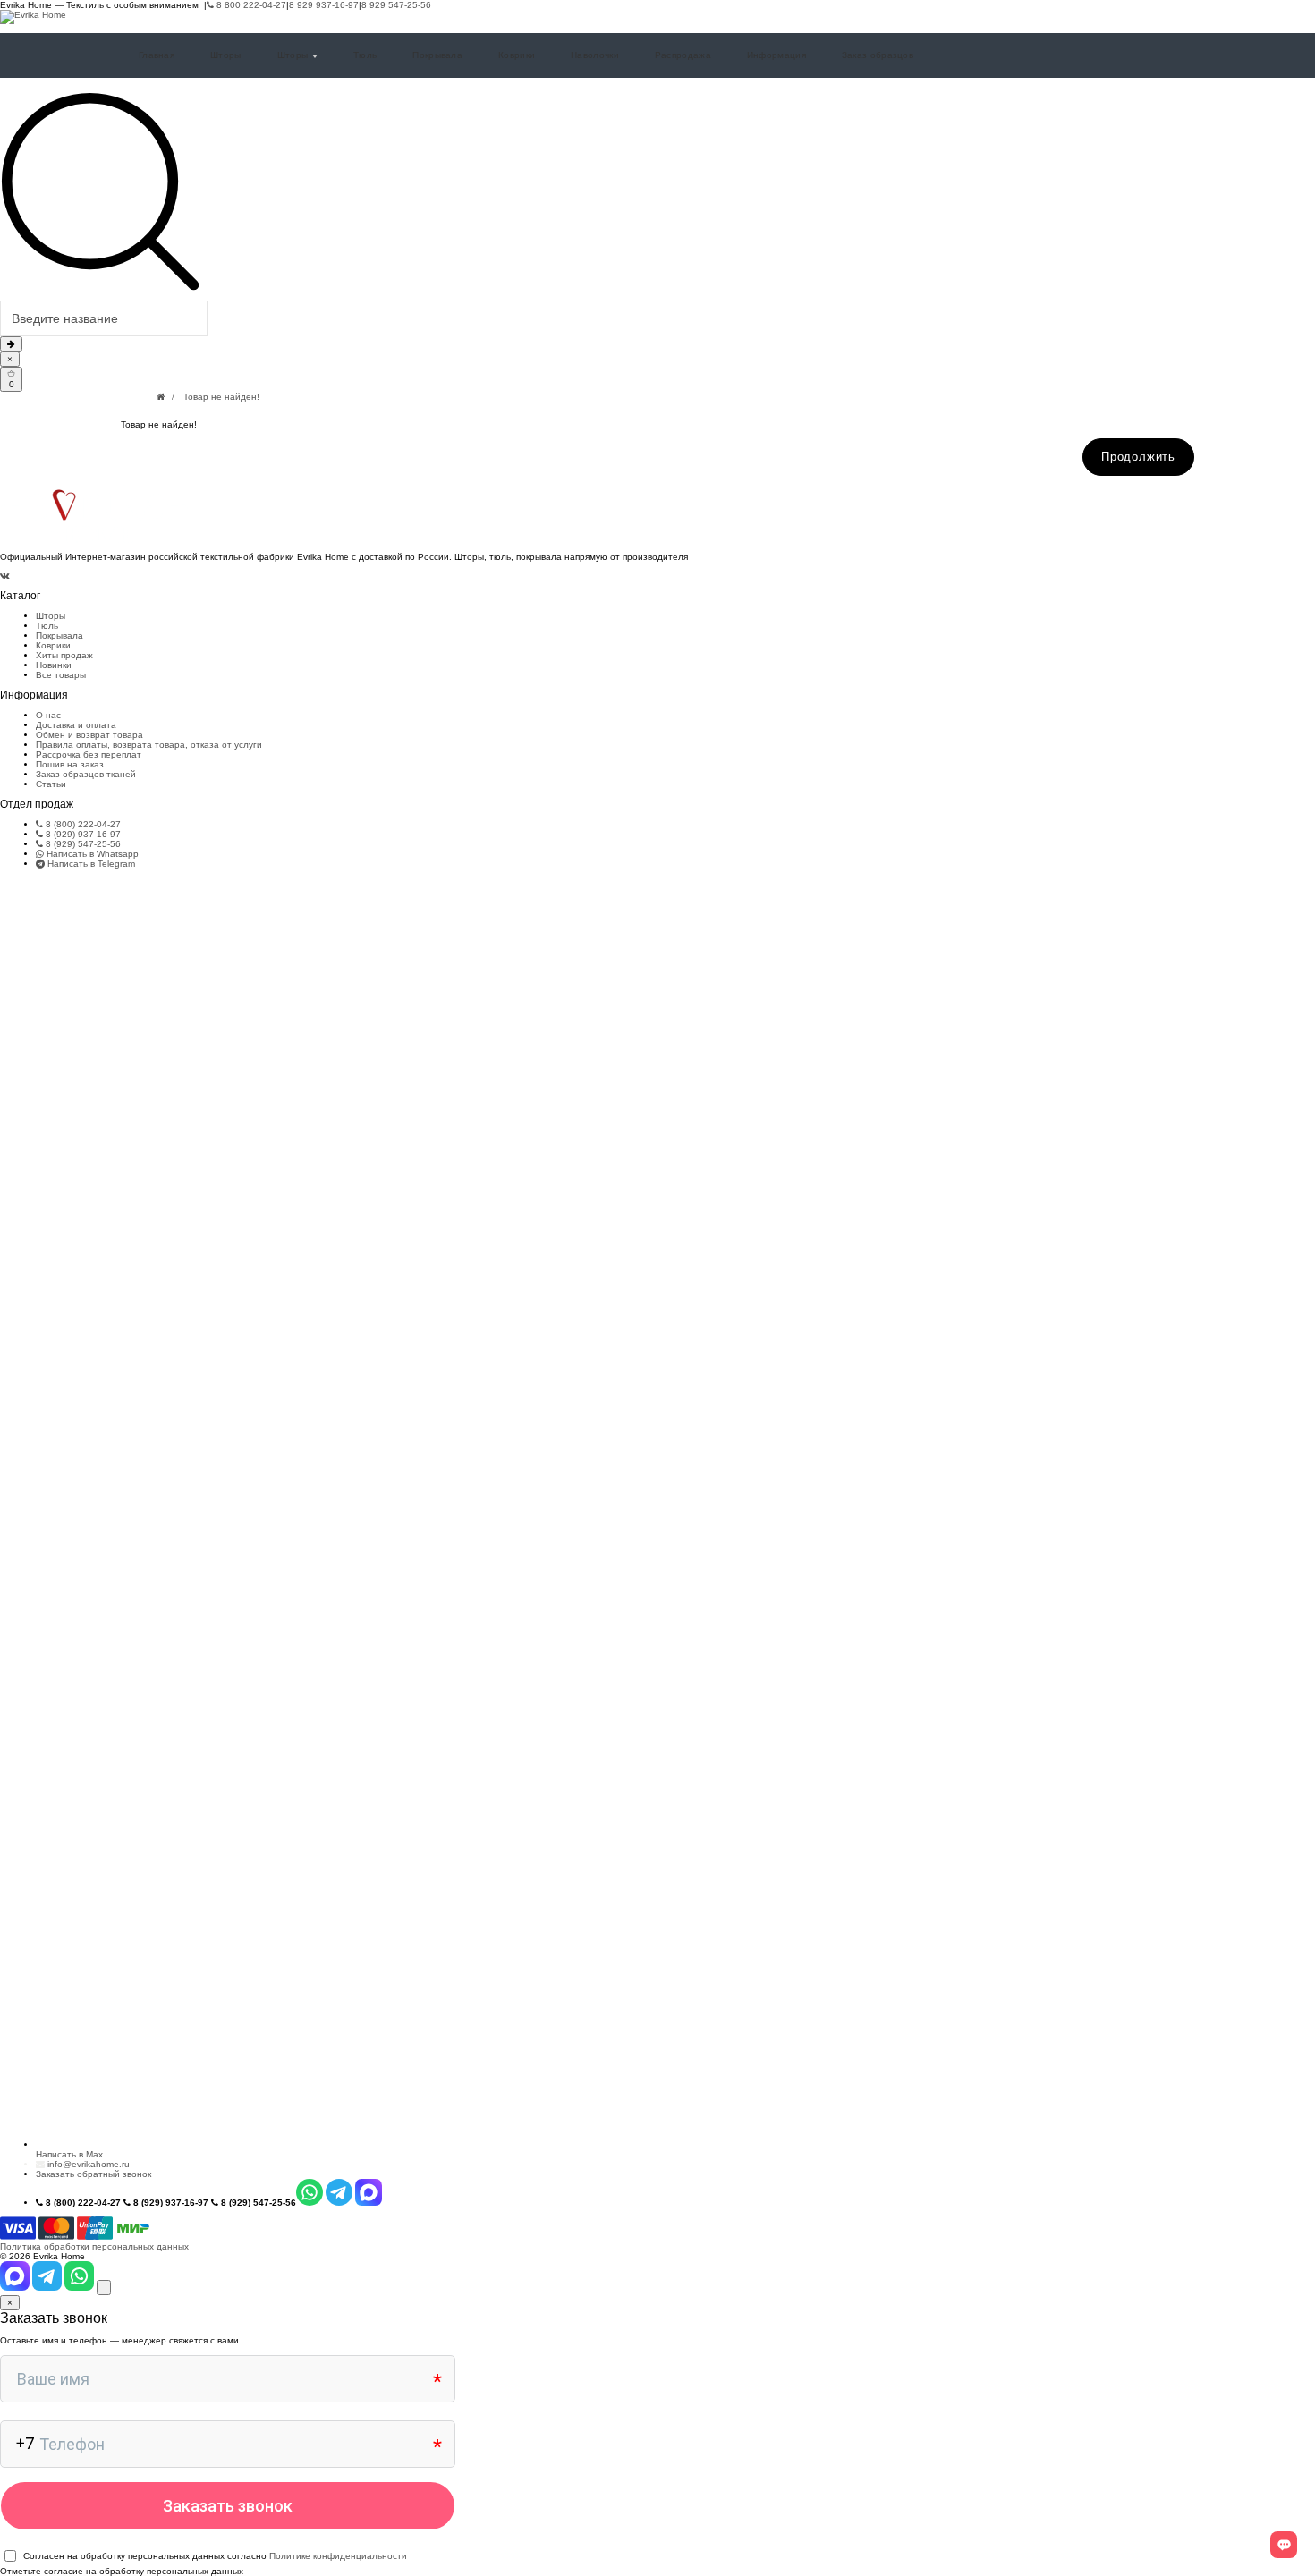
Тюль (365, 55)
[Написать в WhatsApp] (81, 2288)
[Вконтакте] (5, 576)
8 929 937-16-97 (324, 5)
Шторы (226, 55)
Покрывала (437, 55)
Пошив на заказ (70, 764)
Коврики (517, 55)
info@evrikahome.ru (89, 2164)
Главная (157, 55)
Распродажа (683, 55)
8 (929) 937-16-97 (82, 834)
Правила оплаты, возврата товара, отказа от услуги (149, 745)
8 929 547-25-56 (396, 5)
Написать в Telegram (90, 864)
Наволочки (595, 55)
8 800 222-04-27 (250, 5)
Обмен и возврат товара (89, 735)
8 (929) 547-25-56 (82, 844)
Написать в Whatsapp (91, 854)
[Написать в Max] (16, 2288)
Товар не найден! (221, 397)
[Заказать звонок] (104, 2288)
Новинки (54, 665)
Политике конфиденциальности (338, 2556)
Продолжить (1138, 457)
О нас (48, 715)
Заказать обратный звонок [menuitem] (93, 2174)
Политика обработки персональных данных (94, 2246)
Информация (776, 55)
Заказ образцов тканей (86, 774)
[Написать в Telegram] (48, 2288)
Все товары (61, 675)
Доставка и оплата (76, 725)
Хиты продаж (64, 655)
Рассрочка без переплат (89, 754)
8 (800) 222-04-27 (82, 824)
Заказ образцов (878, 55)
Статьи (51, 784)
